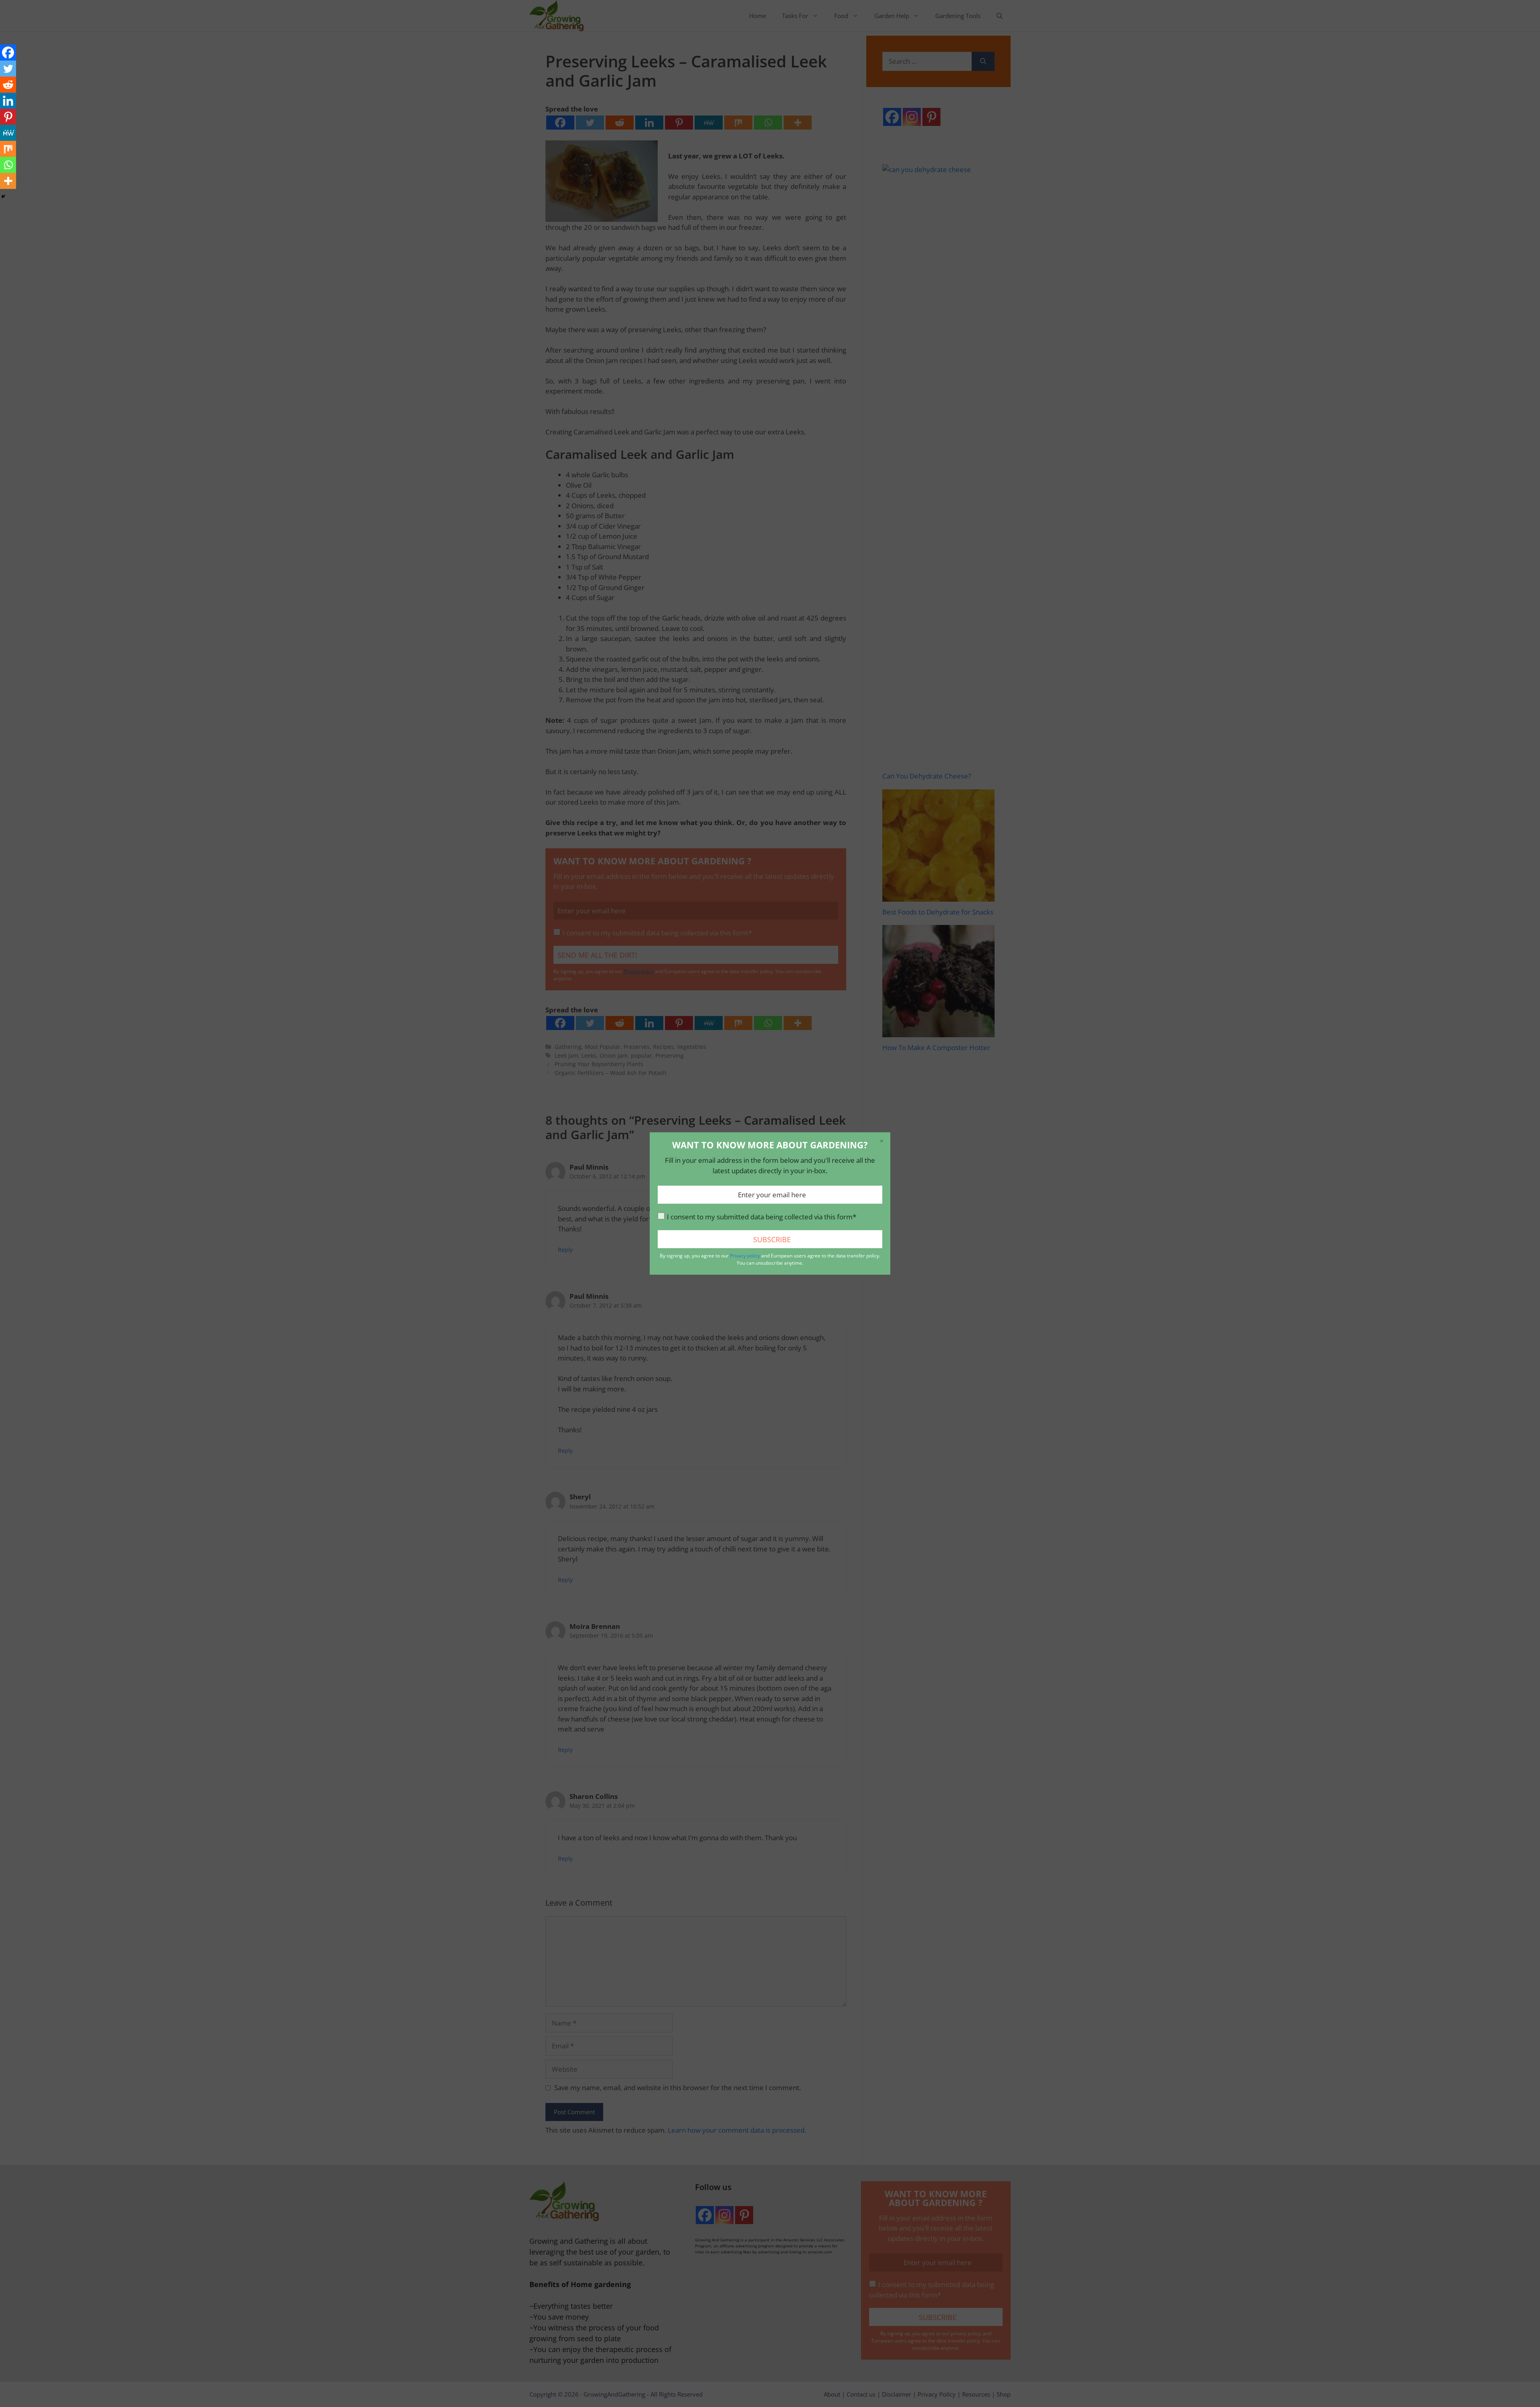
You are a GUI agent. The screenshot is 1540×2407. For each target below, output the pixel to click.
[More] (8, 181)
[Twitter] (8, 69)
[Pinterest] (8, 117)
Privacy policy (745, 1256)
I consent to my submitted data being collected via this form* (762, 1217)
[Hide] (3, 197)
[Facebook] (8, 53)
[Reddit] (8, 85)
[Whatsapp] (8, 165)
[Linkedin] (8, 101)
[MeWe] (8, 133)
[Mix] (8, 149)
